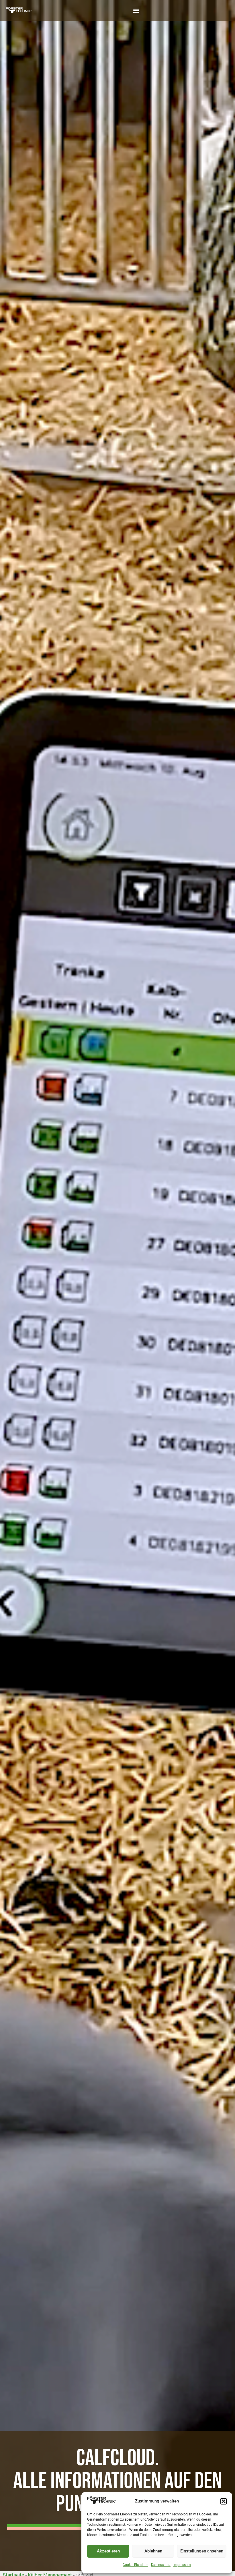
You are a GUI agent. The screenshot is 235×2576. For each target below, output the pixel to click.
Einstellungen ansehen (202, 2551)
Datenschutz (161, 2565)
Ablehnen (153, 2551)
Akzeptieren (108, 2551)
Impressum (182, 2565)
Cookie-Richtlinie (135, 2565)
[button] (224, 2501)
